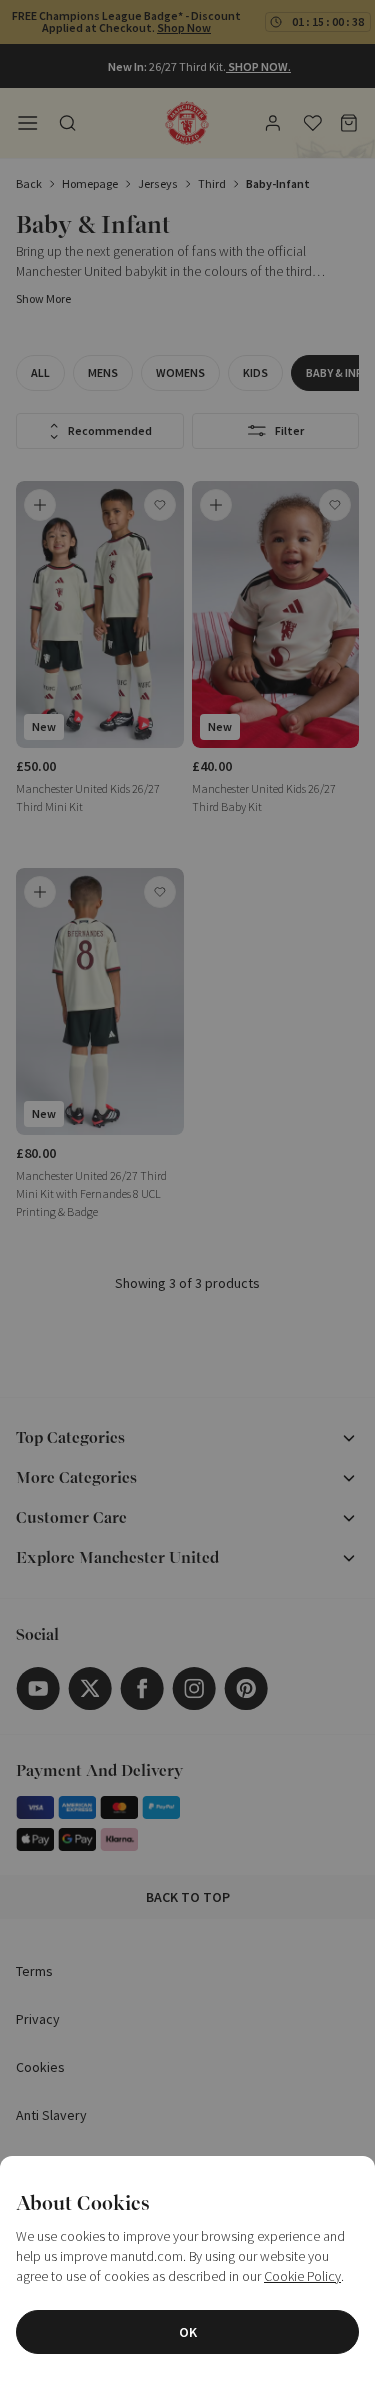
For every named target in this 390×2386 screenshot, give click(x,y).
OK (188, 2332)
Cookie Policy (302, 2276)
